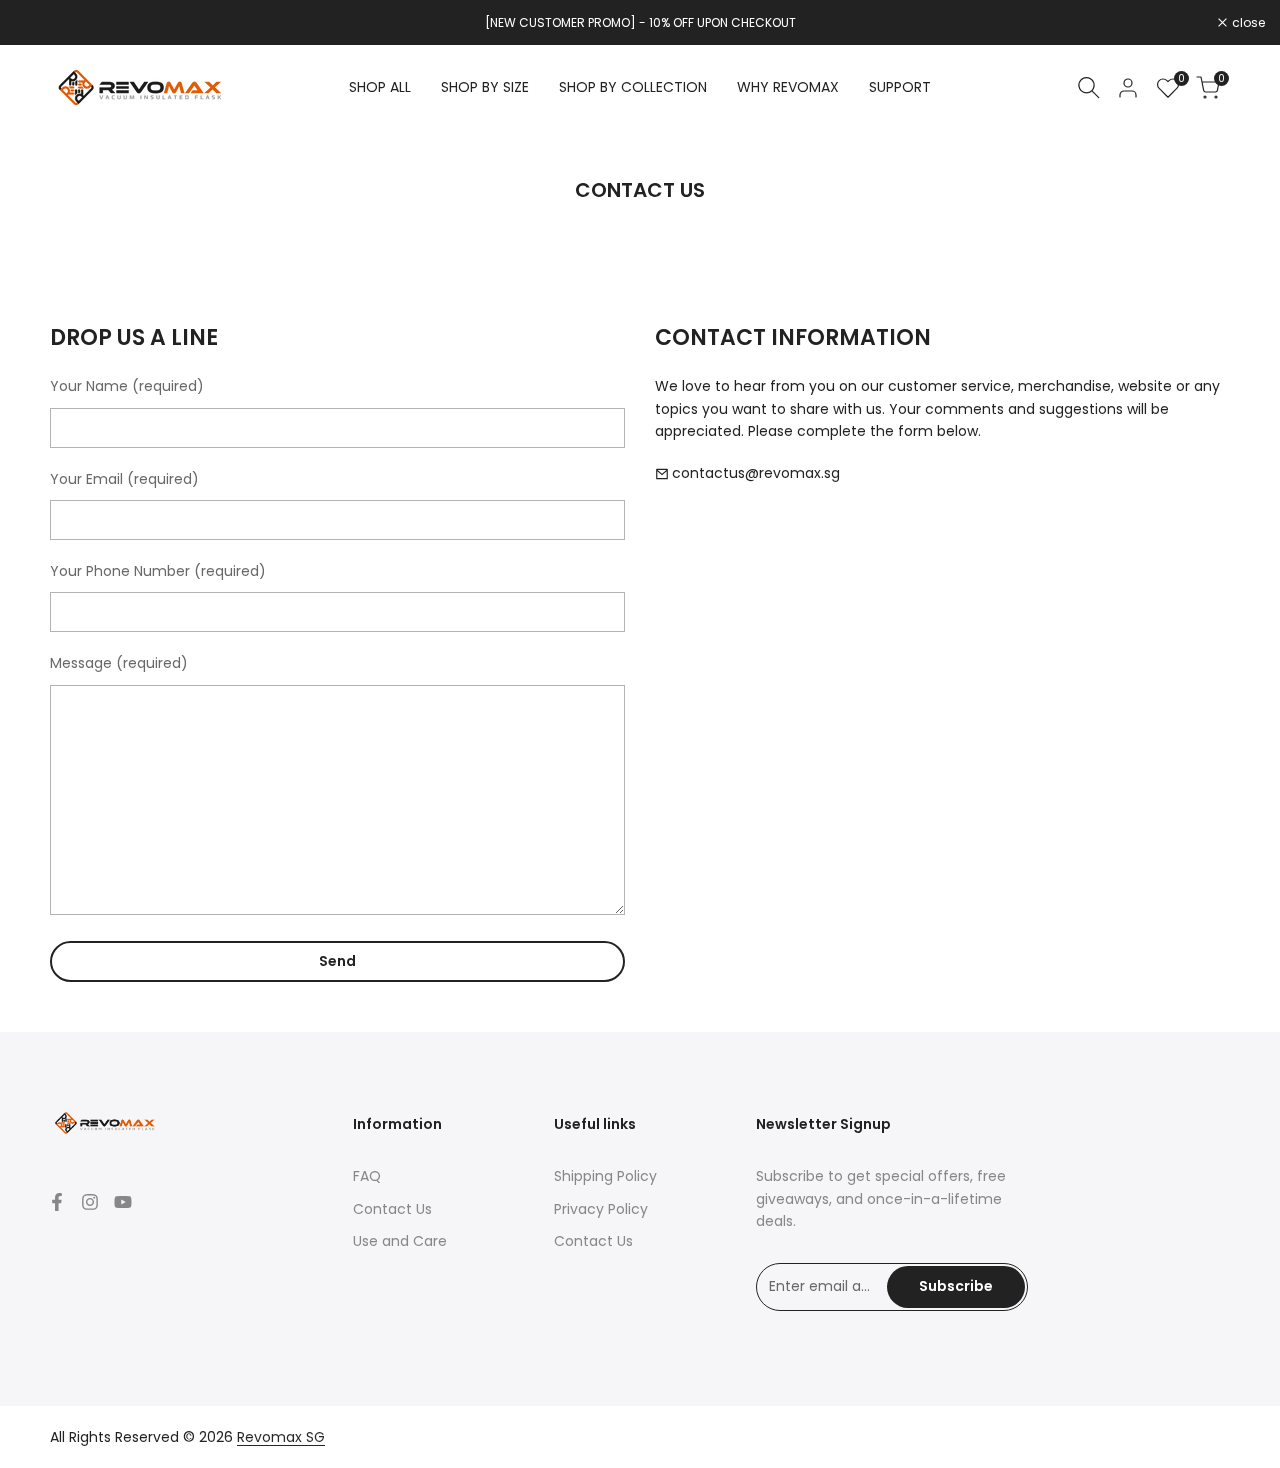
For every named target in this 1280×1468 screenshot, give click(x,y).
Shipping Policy (605, 1176)
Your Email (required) (124, 479)
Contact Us (392, 1209)
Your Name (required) (127, 386)
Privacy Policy (601, 1209)
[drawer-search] (1089, 87)
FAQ (367, 1176)
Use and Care (400, 1241)
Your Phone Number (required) (158, 571)
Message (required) (119, 663)
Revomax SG (281, 1437)
